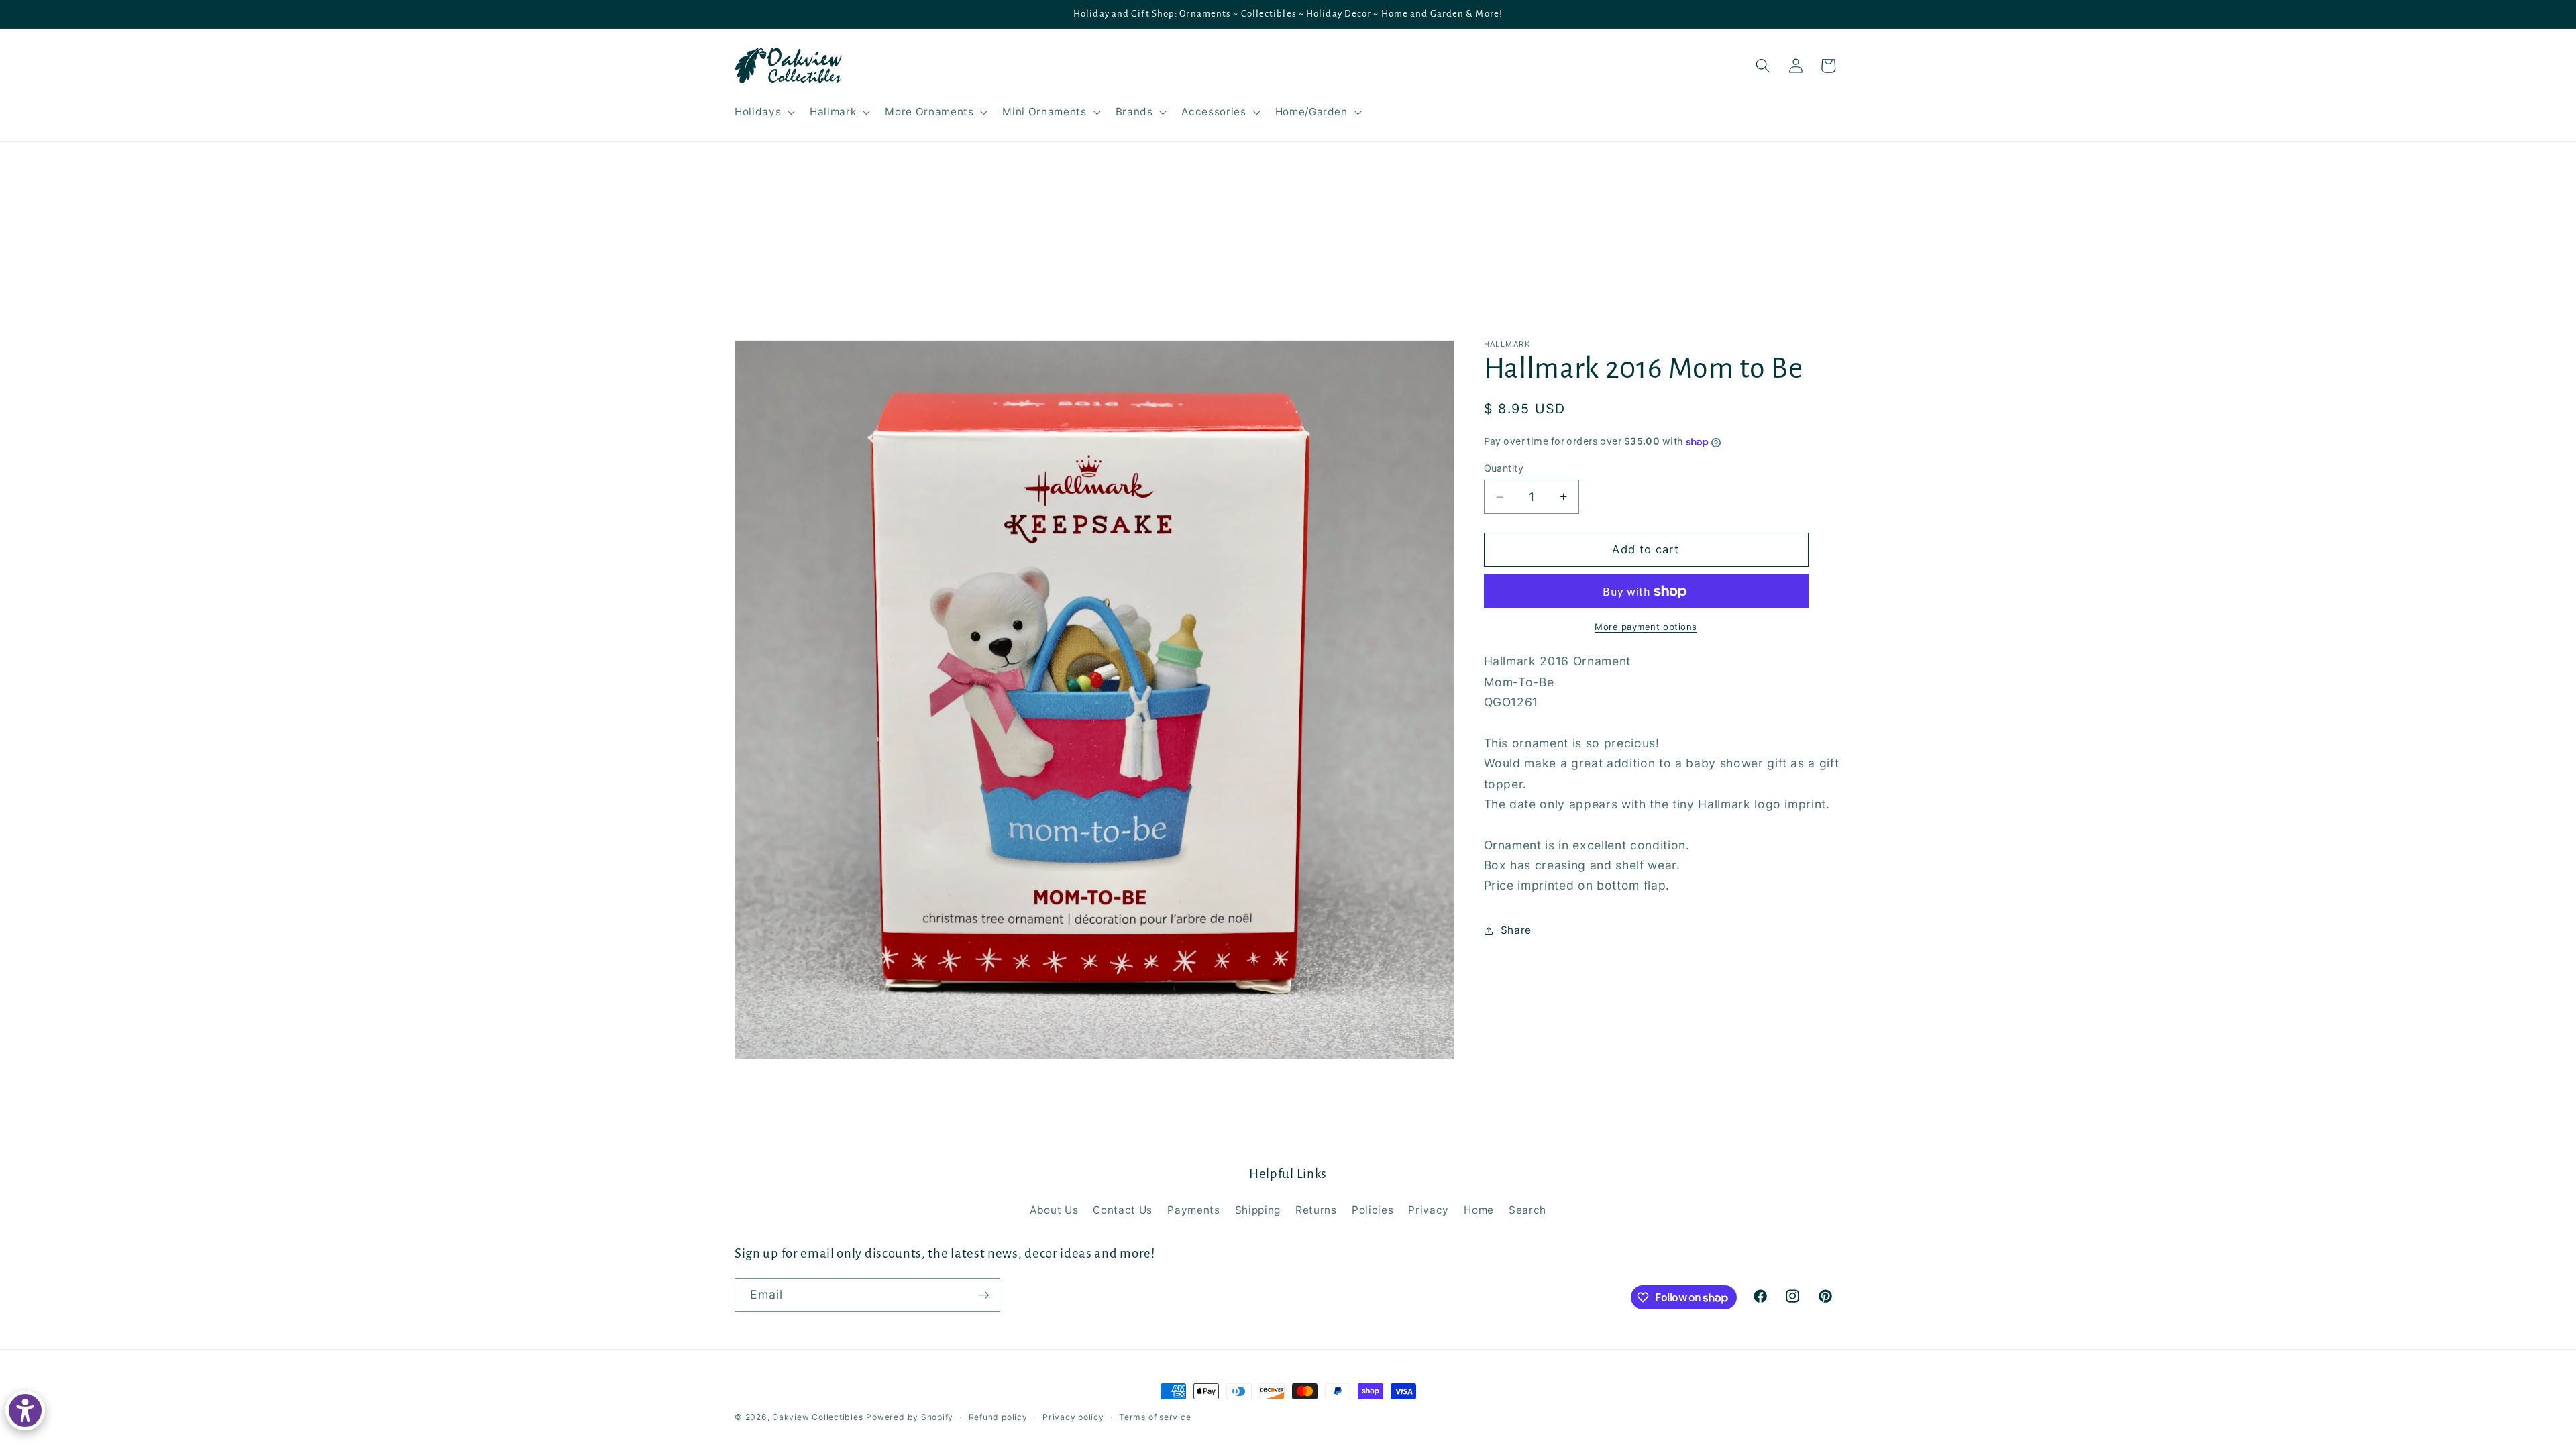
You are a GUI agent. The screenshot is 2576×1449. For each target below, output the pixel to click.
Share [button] (1516, 930)
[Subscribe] (983, 1295)
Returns (1316, 1210)
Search (1527, 1210)
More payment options (1646, 627)
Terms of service (1155, 1417)
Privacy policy (1073, 1417)
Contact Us (1123, 1210)
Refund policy (998, 1417)
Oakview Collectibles (817, 1417)
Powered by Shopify (910, 1417)
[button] (763, 112)
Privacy (1429, 1210)
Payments (1193, 1210)
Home (1479, 1210)
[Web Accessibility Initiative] (25, 1410)
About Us (1054, 1210)
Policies (1373, 1210)
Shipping (1258, 1210)
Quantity (1504, 468)
